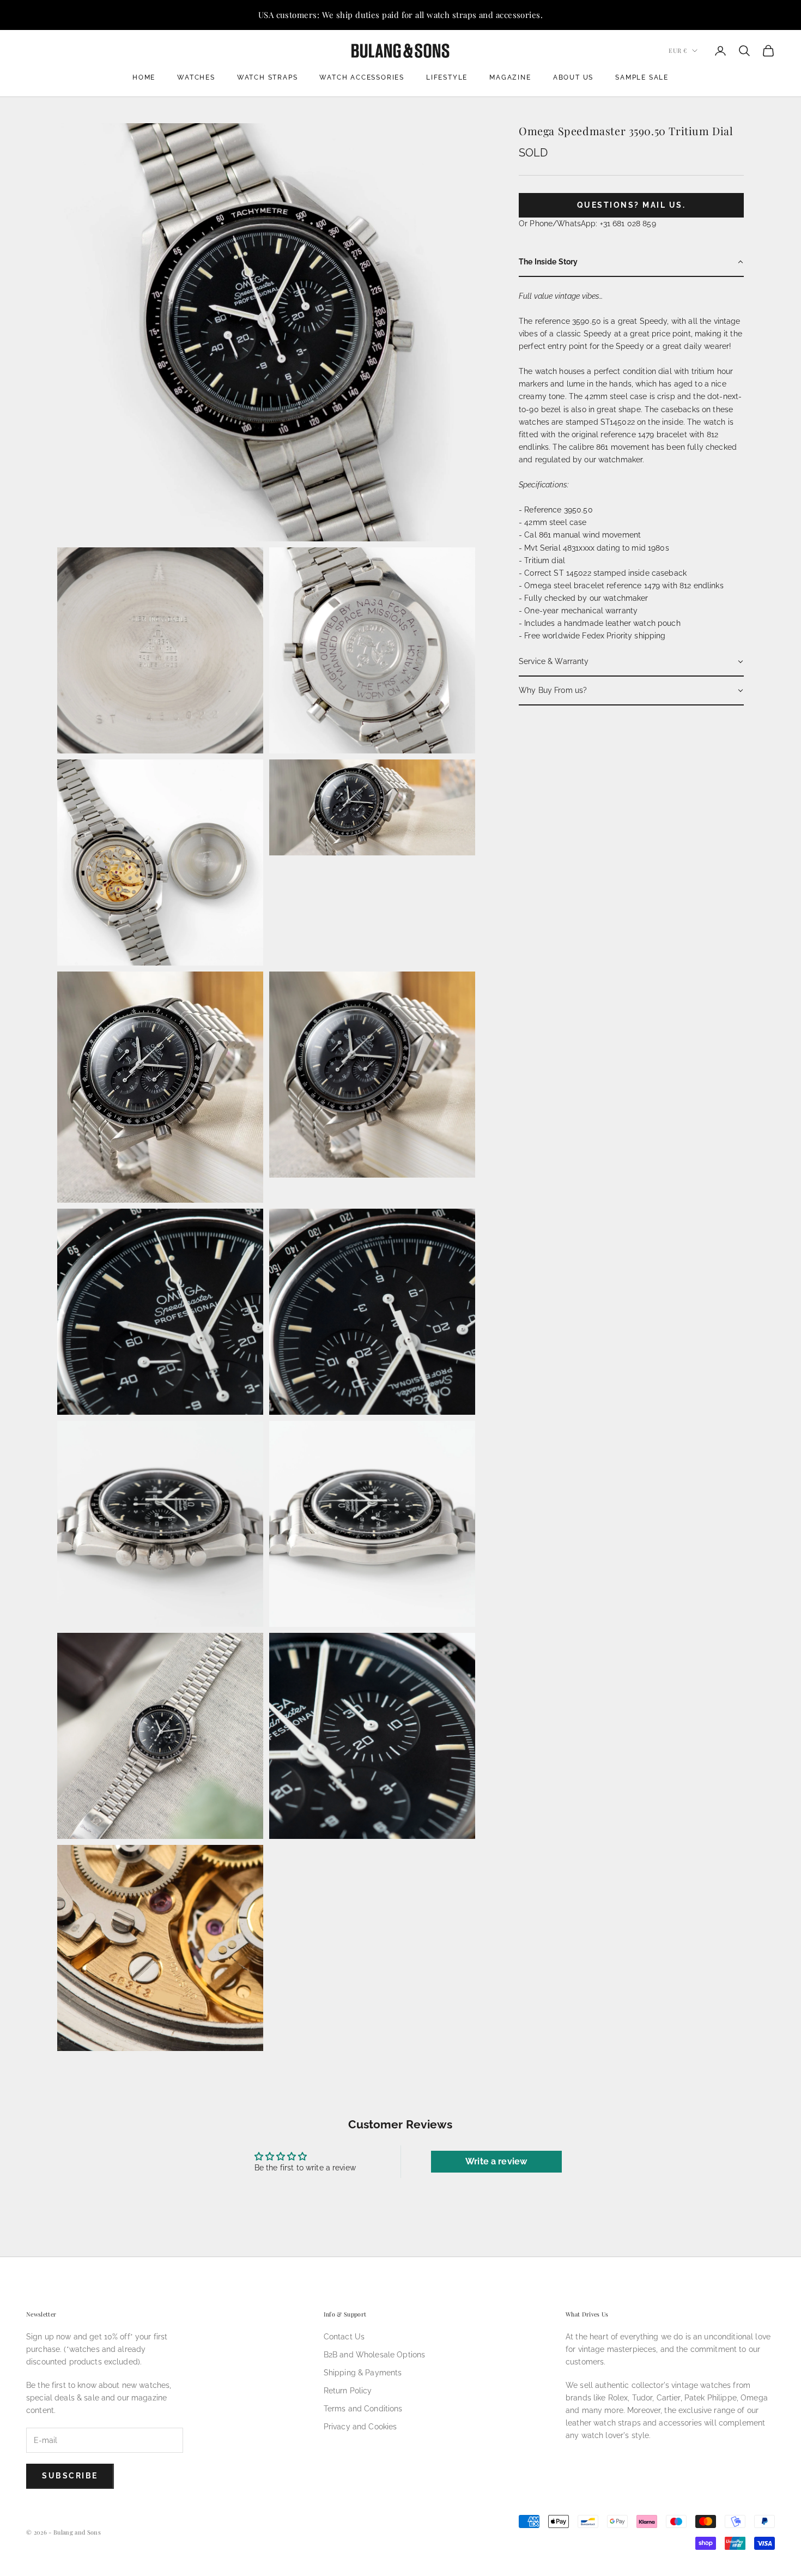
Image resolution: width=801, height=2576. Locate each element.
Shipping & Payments (363, 2373)
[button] (631, 263)
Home (144, 77)
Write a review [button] (496, 2161)
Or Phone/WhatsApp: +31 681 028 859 (587, 224)
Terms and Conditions (363, 2409)
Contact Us (344, 2337)
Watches (196, 77)
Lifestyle (447, 77)
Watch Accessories (362, 77)
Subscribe (70, 2476)
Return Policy (348, 2391)
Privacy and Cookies (360, 2427)
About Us (573, 77)
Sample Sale (642, 77)
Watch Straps (268, 77)
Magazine (510, 77)
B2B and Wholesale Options (375, 2355)
